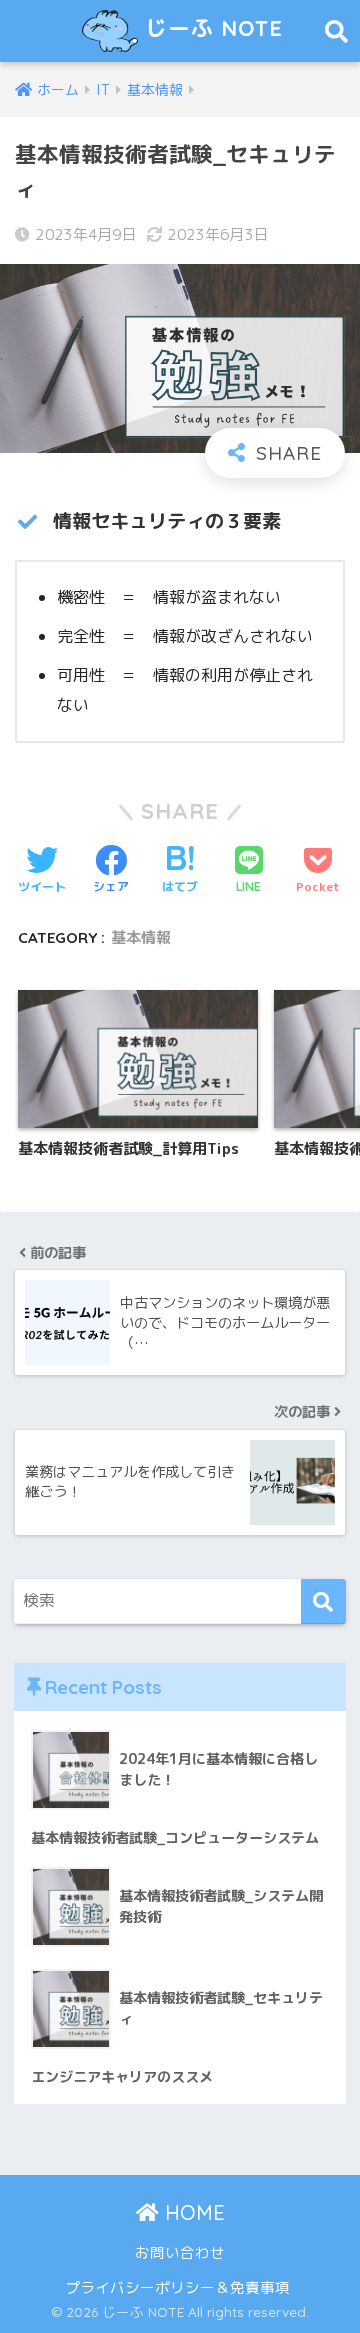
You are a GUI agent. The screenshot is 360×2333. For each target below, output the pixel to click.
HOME (192, 2212)
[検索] (323, 1601)
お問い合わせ (180, 2252)
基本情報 (141, 937)
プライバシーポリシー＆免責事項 (177, 2287)
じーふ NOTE (210, 27)
